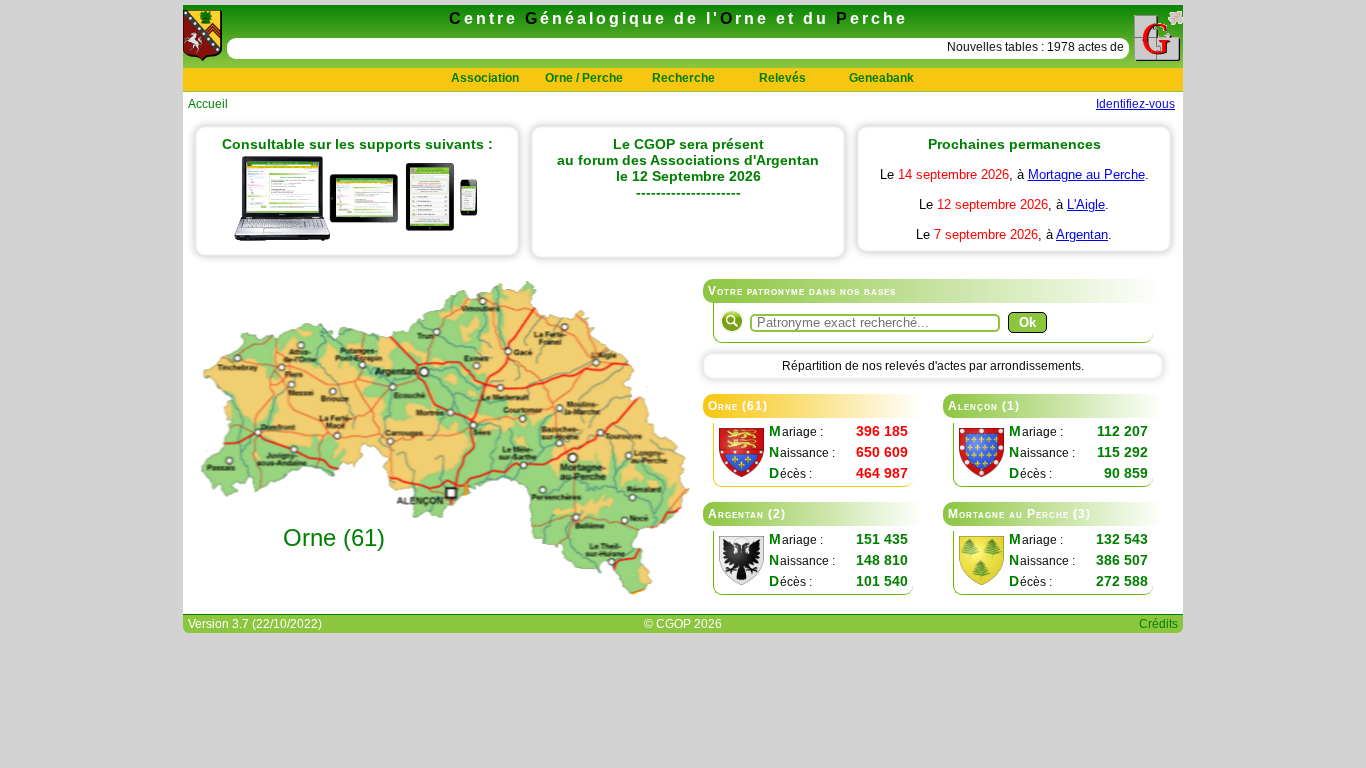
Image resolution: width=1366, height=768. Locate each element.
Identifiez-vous (1135, 104)
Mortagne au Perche (1086, 174)
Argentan (1082, 234)
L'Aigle (1086, 204)
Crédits (1158, 624)
